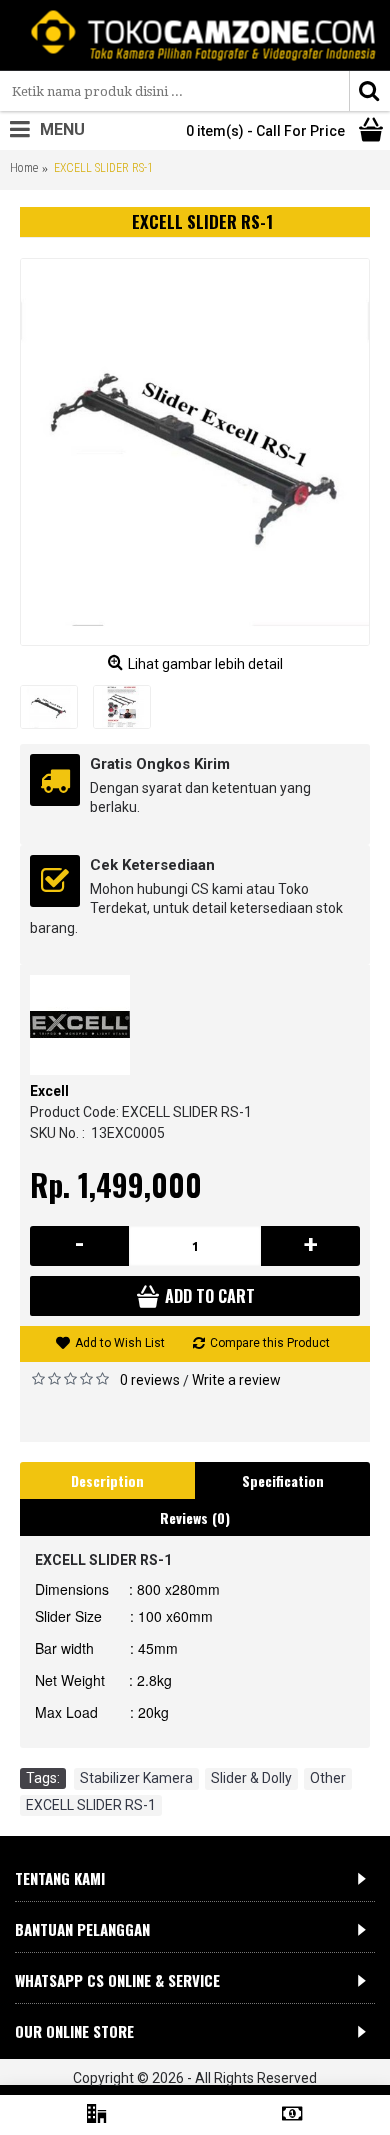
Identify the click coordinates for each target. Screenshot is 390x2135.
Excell (49, 1091)
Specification (283, 1480)
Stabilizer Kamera (136, 1778)
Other (328, 1778)
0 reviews (150, 1380)
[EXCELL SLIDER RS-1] (195, 452)
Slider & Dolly (251, 1778)
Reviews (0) (195, 1517)
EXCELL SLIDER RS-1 (91, 1805)
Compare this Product (270, 1343)
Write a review (236, 1380)
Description (107, 1480)
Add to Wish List (120, 1343)
